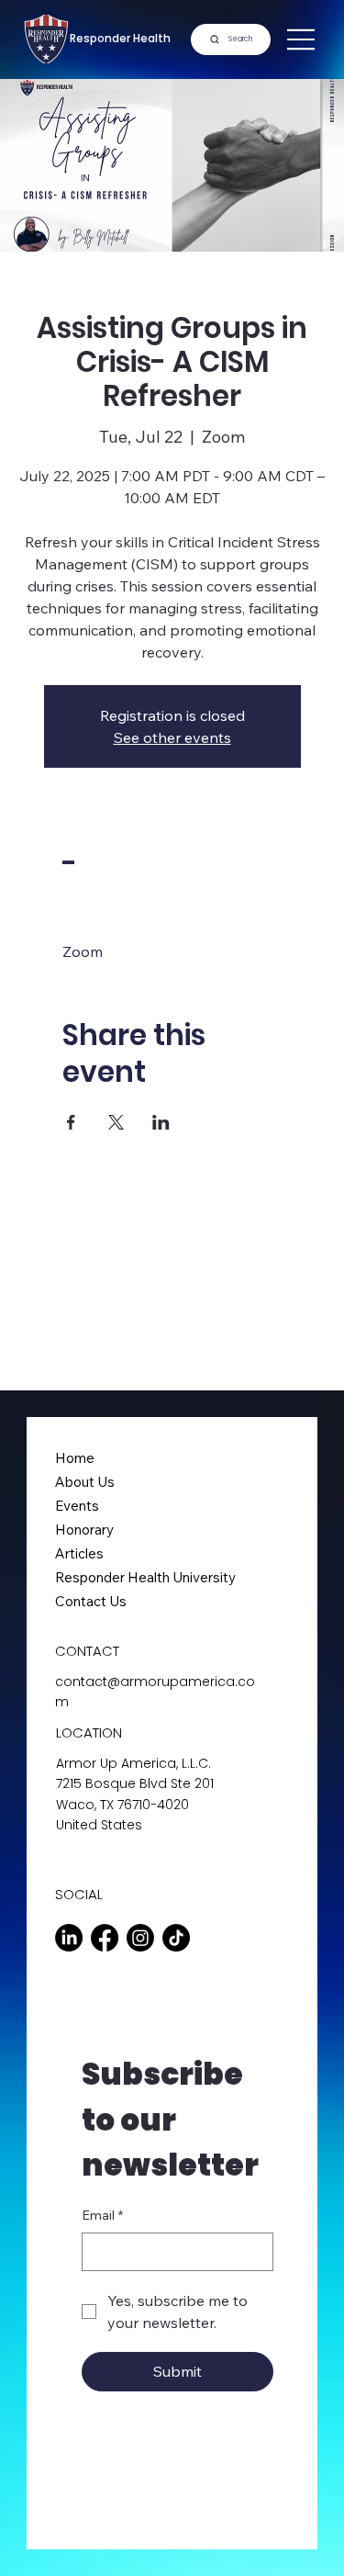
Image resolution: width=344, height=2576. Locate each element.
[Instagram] (140, 1938)
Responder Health (120, 39)
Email (102, 2215)
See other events (172, 737)
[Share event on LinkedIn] (161, 1122)
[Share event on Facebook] (71, 1122)
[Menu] (302, 39)
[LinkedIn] (69, 1938)
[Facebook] (105, 1938)
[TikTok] (176, 1938)
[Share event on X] (116, 1122)
